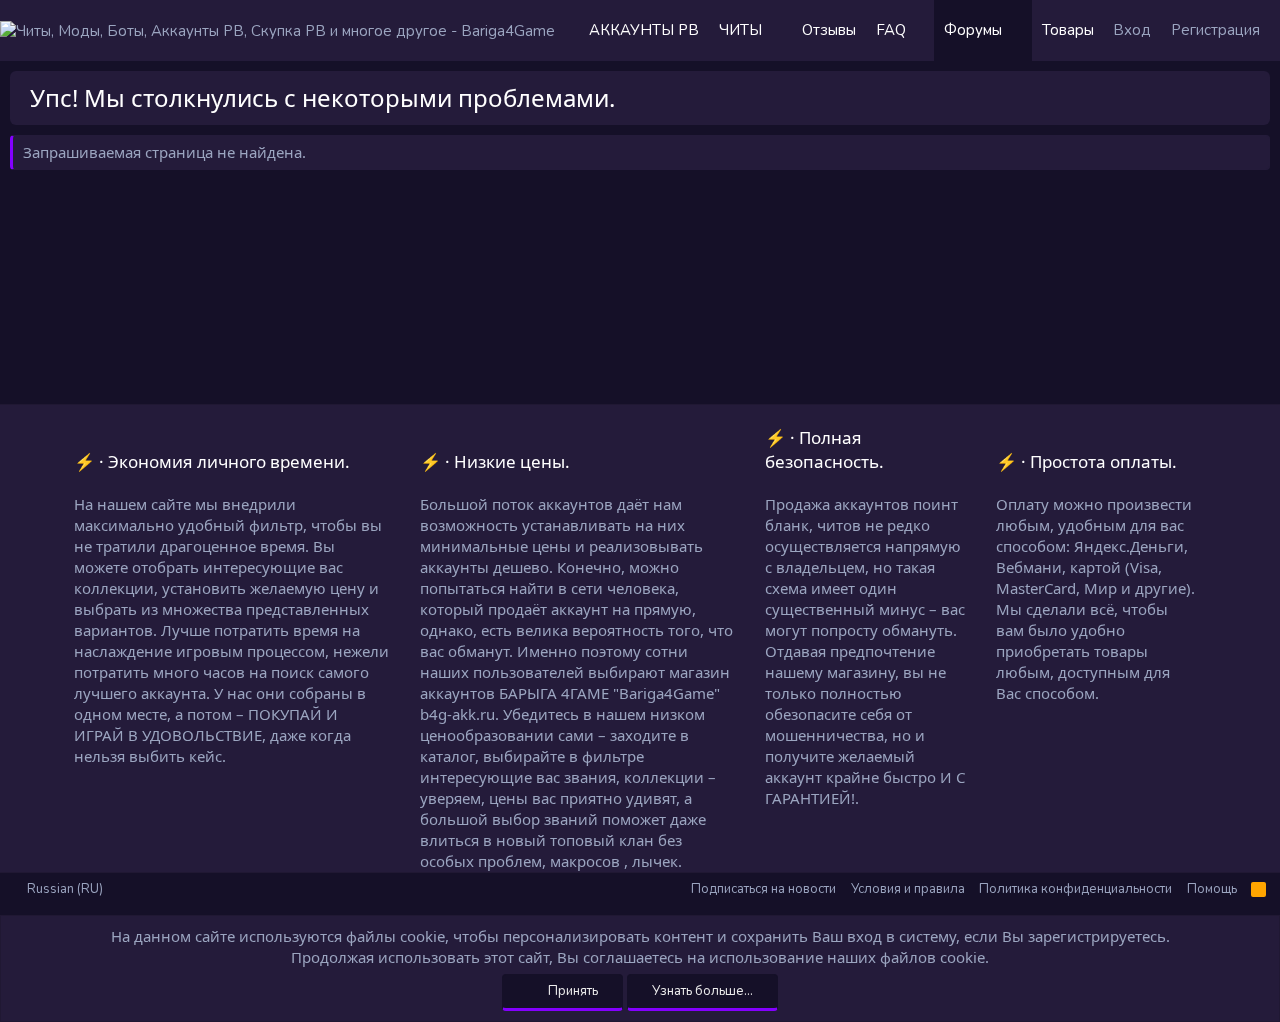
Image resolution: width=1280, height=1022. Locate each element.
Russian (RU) (63, 889)
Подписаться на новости (763, 889)
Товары (1068, 30)
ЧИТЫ (740, 30)
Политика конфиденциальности (1075, 889)
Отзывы (829, 30)
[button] (782, 30)
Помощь (1212, 889)
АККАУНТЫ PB (644, 30)
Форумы (973, 30)
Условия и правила (908, 889)
